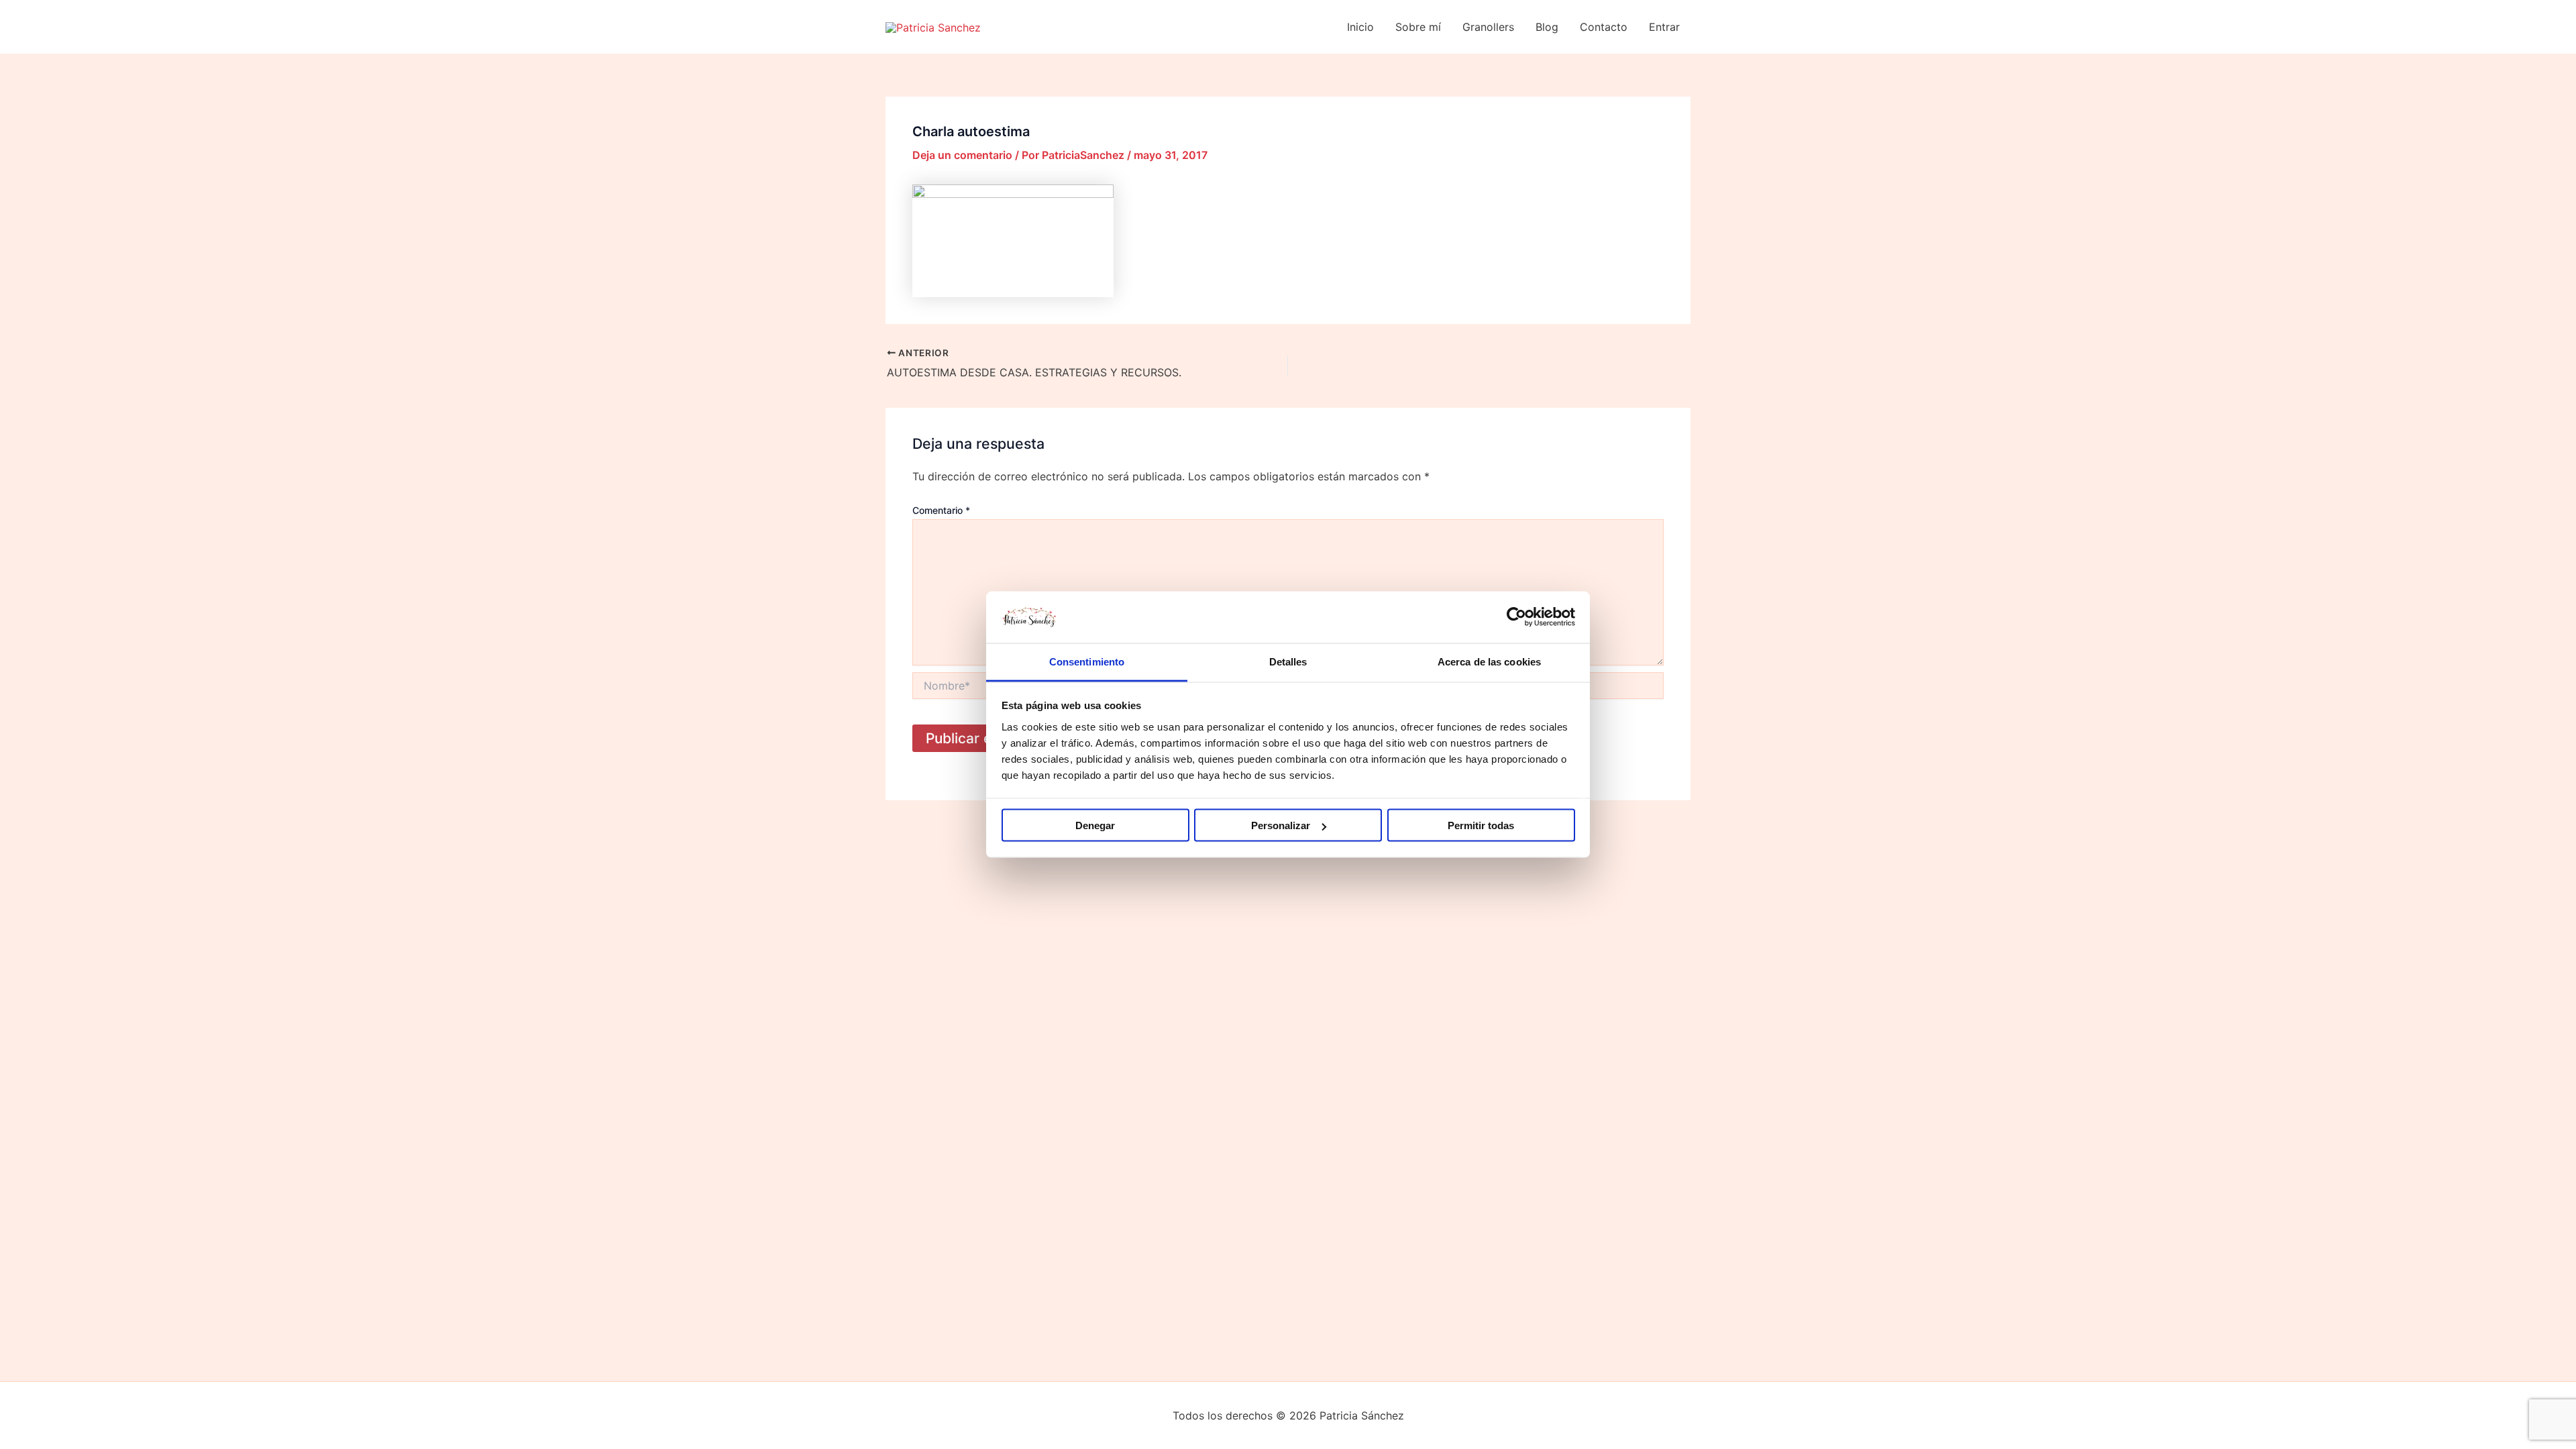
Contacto (1604, 27)
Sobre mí (1418, 27)
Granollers (1488, 27)
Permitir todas (1481, 825)
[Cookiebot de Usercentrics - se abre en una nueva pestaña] (1516, 617)
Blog (1547, 27)
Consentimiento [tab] (1087, 661)
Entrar (1664, 27)
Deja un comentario (962, 155)
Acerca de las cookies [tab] (1489, 661)
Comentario (941, 510)
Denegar (1095, 825)
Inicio (1360, 27)
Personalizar (1281, 825)
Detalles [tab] (1288, 661)
